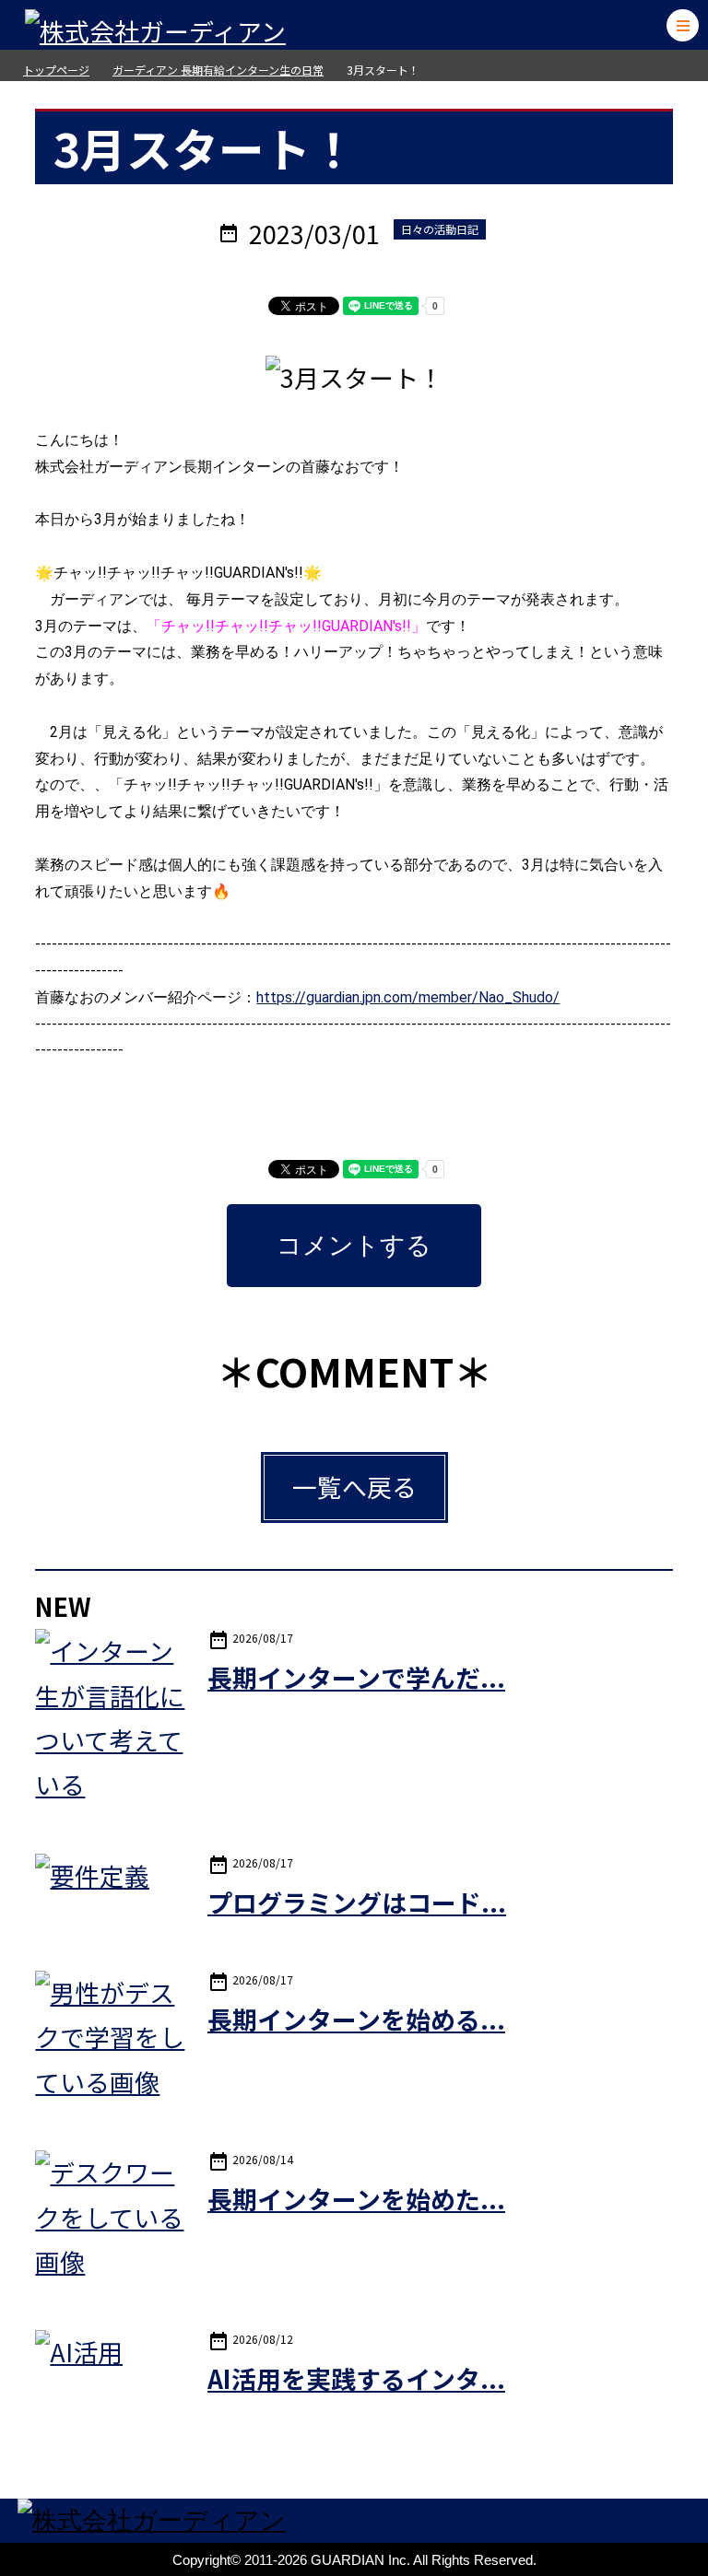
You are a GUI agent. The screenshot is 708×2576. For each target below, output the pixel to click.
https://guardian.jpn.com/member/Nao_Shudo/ (408, 997)
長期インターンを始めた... (356, 2199)
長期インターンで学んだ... (356, 1677)
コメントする (354, 1246)
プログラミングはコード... (357, 1902)
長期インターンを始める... (356, 2019)
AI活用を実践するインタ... (356, 2378)
